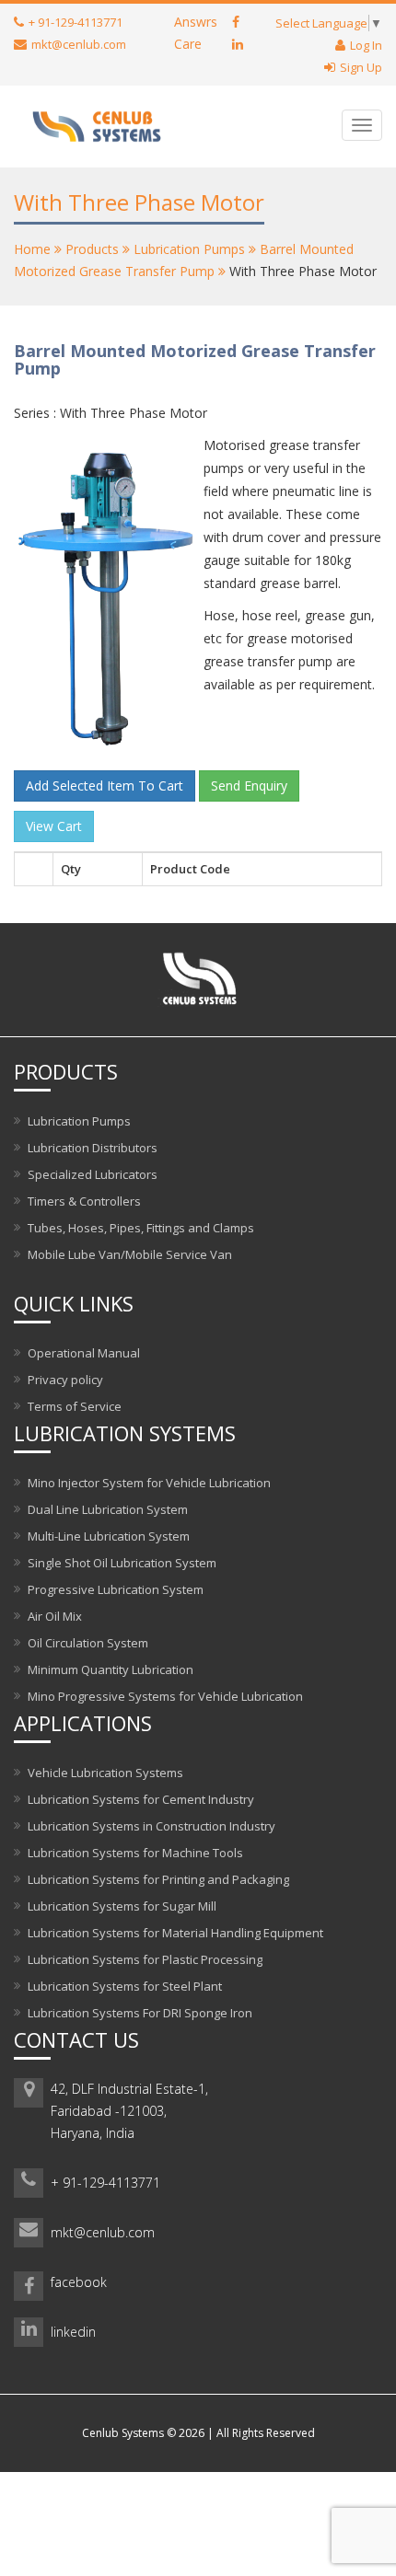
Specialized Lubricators (93, 1174)
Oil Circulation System (88, 1643)
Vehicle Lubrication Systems (105, 1773)
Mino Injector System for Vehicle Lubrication (149, 1483)
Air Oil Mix (55, 1616)
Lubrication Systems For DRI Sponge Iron (140, 2013)
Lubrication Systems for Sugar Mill (122, 1906)
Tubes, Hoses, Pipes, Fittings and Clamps (141, 1228)
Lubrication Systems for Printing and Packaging (158, 1879)
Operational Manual (84, 1353)
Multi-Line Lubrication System (109, 1536)
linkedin (73, 2332)
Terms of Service (75, 1406)
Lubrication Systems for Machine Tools (135, 1853)
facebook (79, 2282)
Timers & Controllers (84, 1201)
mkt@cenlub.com (103, 2232)
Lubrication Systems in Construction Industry (151, 1826)
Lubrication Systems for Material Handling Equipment (175, 1933)
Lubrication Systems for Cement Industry (141, 1799)
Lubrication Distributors (93, 1148)
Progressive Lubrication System (116, 1589)
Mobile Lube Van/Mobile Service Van (130, 1254)
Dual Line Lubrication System (108, 1509)
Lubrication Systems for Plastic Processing (145, 1959)
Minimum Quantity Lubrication (111, 1669)
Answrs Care (196, 33)
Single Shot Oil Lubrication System (122, 1563)
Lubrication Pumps (189, 249)
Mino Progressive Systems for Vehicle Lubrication (165, 1696)
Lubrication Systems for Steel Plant (125, 1986)
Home (32, 249)
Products (92, 249)
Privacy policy (65, 1380)
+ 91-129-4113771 (105, 2183)
